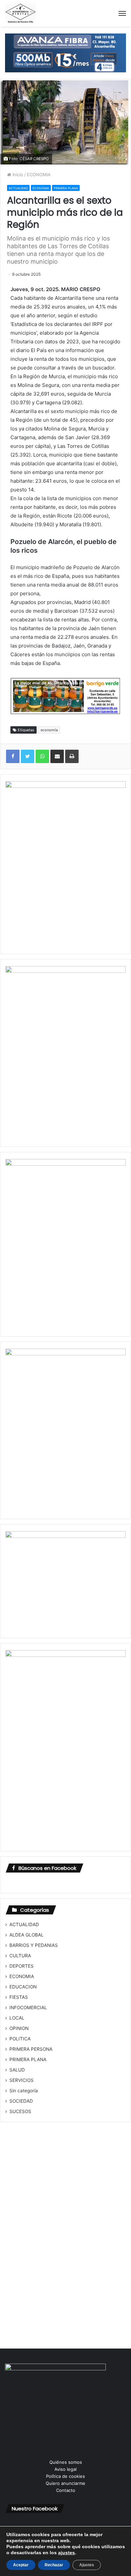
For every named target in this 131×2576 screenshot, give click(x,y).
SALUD (17, 2070)
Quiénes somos (66, 2462)
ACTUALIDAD (18, 188)
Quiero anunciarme (65, 2483)
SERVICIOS (21, 2080)
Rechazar (54, 2565)
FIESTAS (19, 1997)
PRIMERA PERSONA (31, 2049)
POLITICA (20, 2039)
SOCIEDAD (21, 2101)
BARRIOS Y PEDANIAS (34, 1945)
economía (49, 730)
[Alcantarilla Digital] (20, 13)
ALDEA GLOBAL (27, 1935)
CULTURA (20, 1956)
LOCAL (17, 2018)
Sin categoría (24, 2091)
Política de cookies (65, 2476)
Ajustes (87, 2565)
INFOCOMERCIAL (28, 2008)
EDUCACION (23, 1987)
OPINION (19, 2028)
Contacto (66, 2490)
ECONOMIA (39, 175)
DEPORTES (21, 1966)
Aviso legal (65, 2469)
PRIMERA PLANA (66, 188)
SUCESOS (20, 2111)
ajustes (67, 2553)
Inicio (17, 175)
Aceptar (21, 2565)
